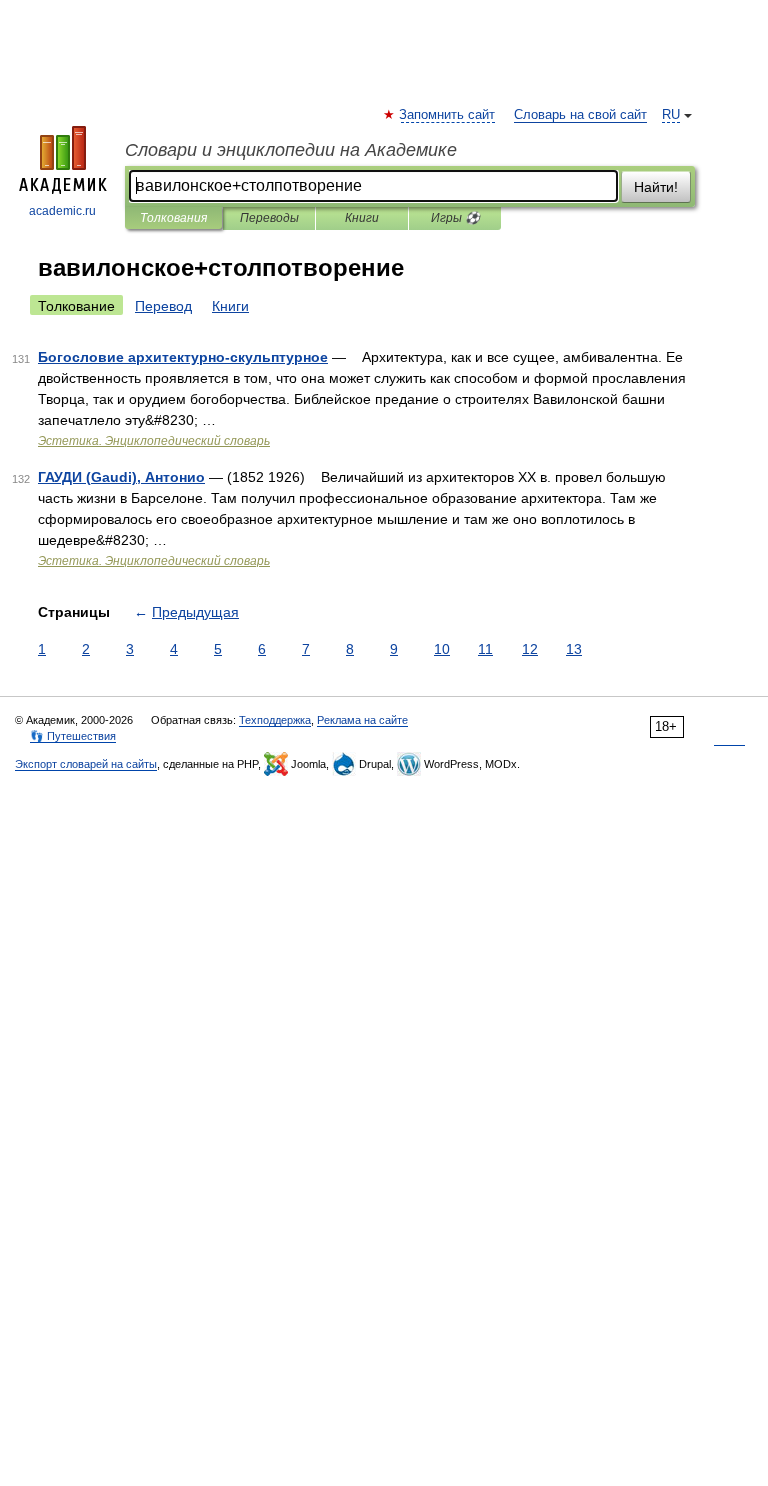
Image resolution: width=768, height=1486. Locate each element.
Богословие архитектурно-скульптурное (183, 357)
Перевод (163, 306)
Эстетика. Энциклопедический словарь (154, 441)
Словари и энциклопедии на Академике (291, 150)
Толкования (173, 218)
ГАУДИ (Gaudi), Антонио (121, 477)
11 (485, 649)
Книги (362, 218)
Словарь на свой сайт (580, 115)
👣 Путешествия (73, 736)
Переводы (269, 218)
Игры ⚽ (455, 218)
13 (574, 649)
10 (442, 649)
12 (530, 649)
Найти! (656, 187)
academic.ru (62, 211)
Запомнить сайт (448, 115)
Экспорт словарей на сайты (86, 764)
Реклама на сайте (362, 720)
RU (671, 115)
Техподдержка (275, 720)
